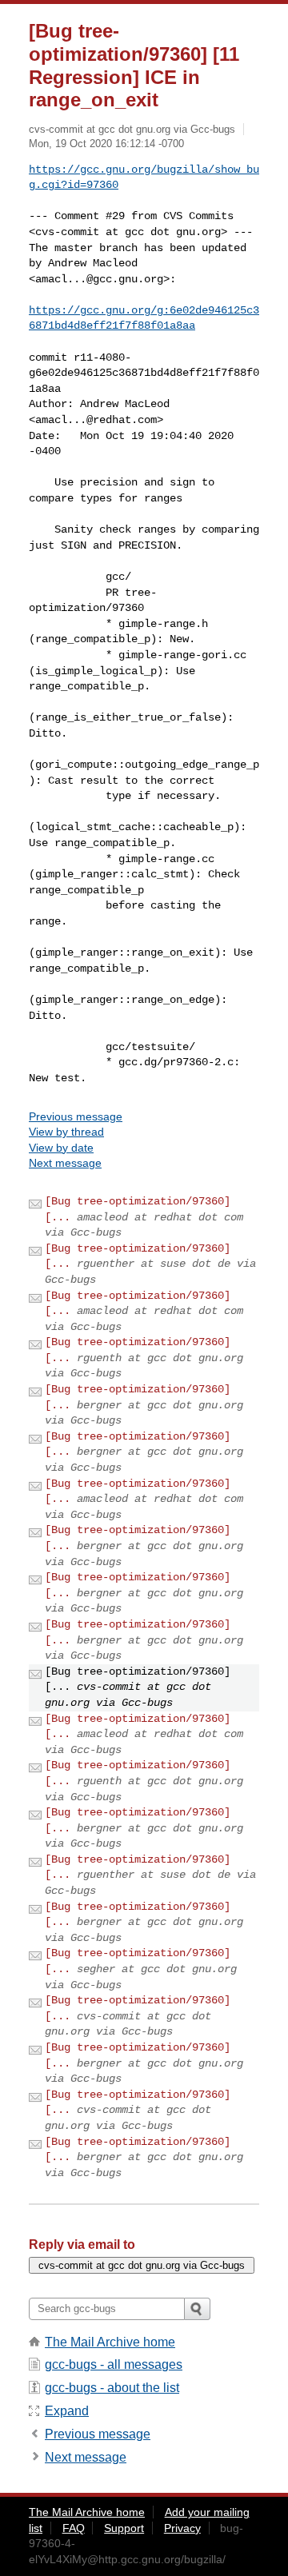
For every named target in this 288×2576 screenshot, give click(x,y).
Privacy (182, 2528)
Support (124, 2528)
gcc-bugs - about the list (112, 2388)
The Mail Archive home (110, 2342)
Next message (65, 1163)
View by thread (66, 1132)
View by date (61, 1148)
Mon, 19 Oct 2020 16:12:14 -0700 (106, 144)
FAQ (74, 2528)
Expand (67, 2411)
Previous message (76, 1116)
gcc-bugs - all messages (114, 2364)
